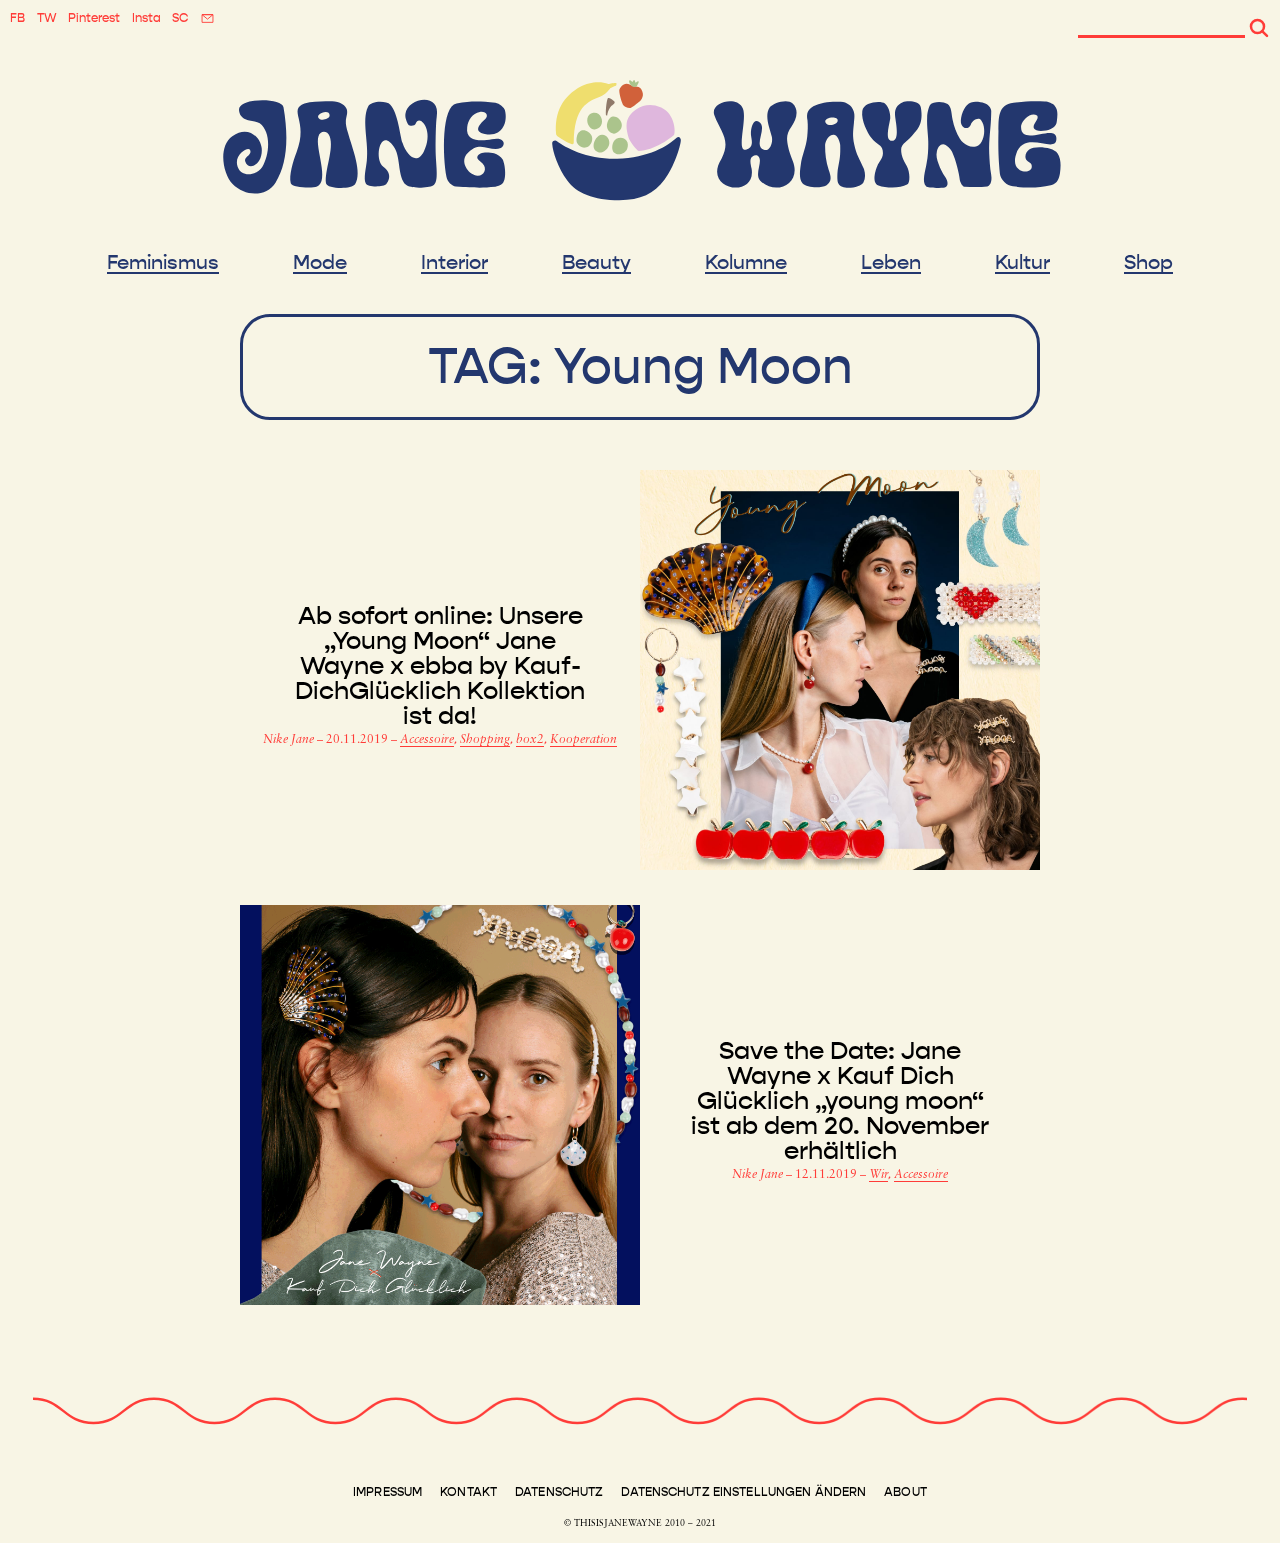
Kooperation (583, 740)
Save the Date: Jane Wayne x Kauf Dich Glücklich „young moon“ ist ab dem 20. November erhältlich (840, 1101)
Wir (878, 1175)
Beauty (596, 263)
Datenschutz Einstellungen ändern (743, 1492)
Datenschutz (559, 1492)
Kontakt (468, 1492)
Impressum (387, 1492)
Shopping (485, 740)
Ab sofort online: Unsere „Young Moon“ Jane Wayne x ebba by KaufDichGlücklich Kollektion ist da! (440, 666)
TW (47, 18)
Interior (454, 263)
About (905, 1492)
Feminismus (163, 263)
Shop (1148, 263)
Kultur (1022, 263)
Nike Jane (290, 740)
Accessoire (427, 740)
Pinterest (94, 18)
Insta (146, 18)
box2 (530, 740)
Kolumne (746, 263)
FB (17, 18)
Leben (891, 263)
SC (180, 18)
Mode (320, 263)
